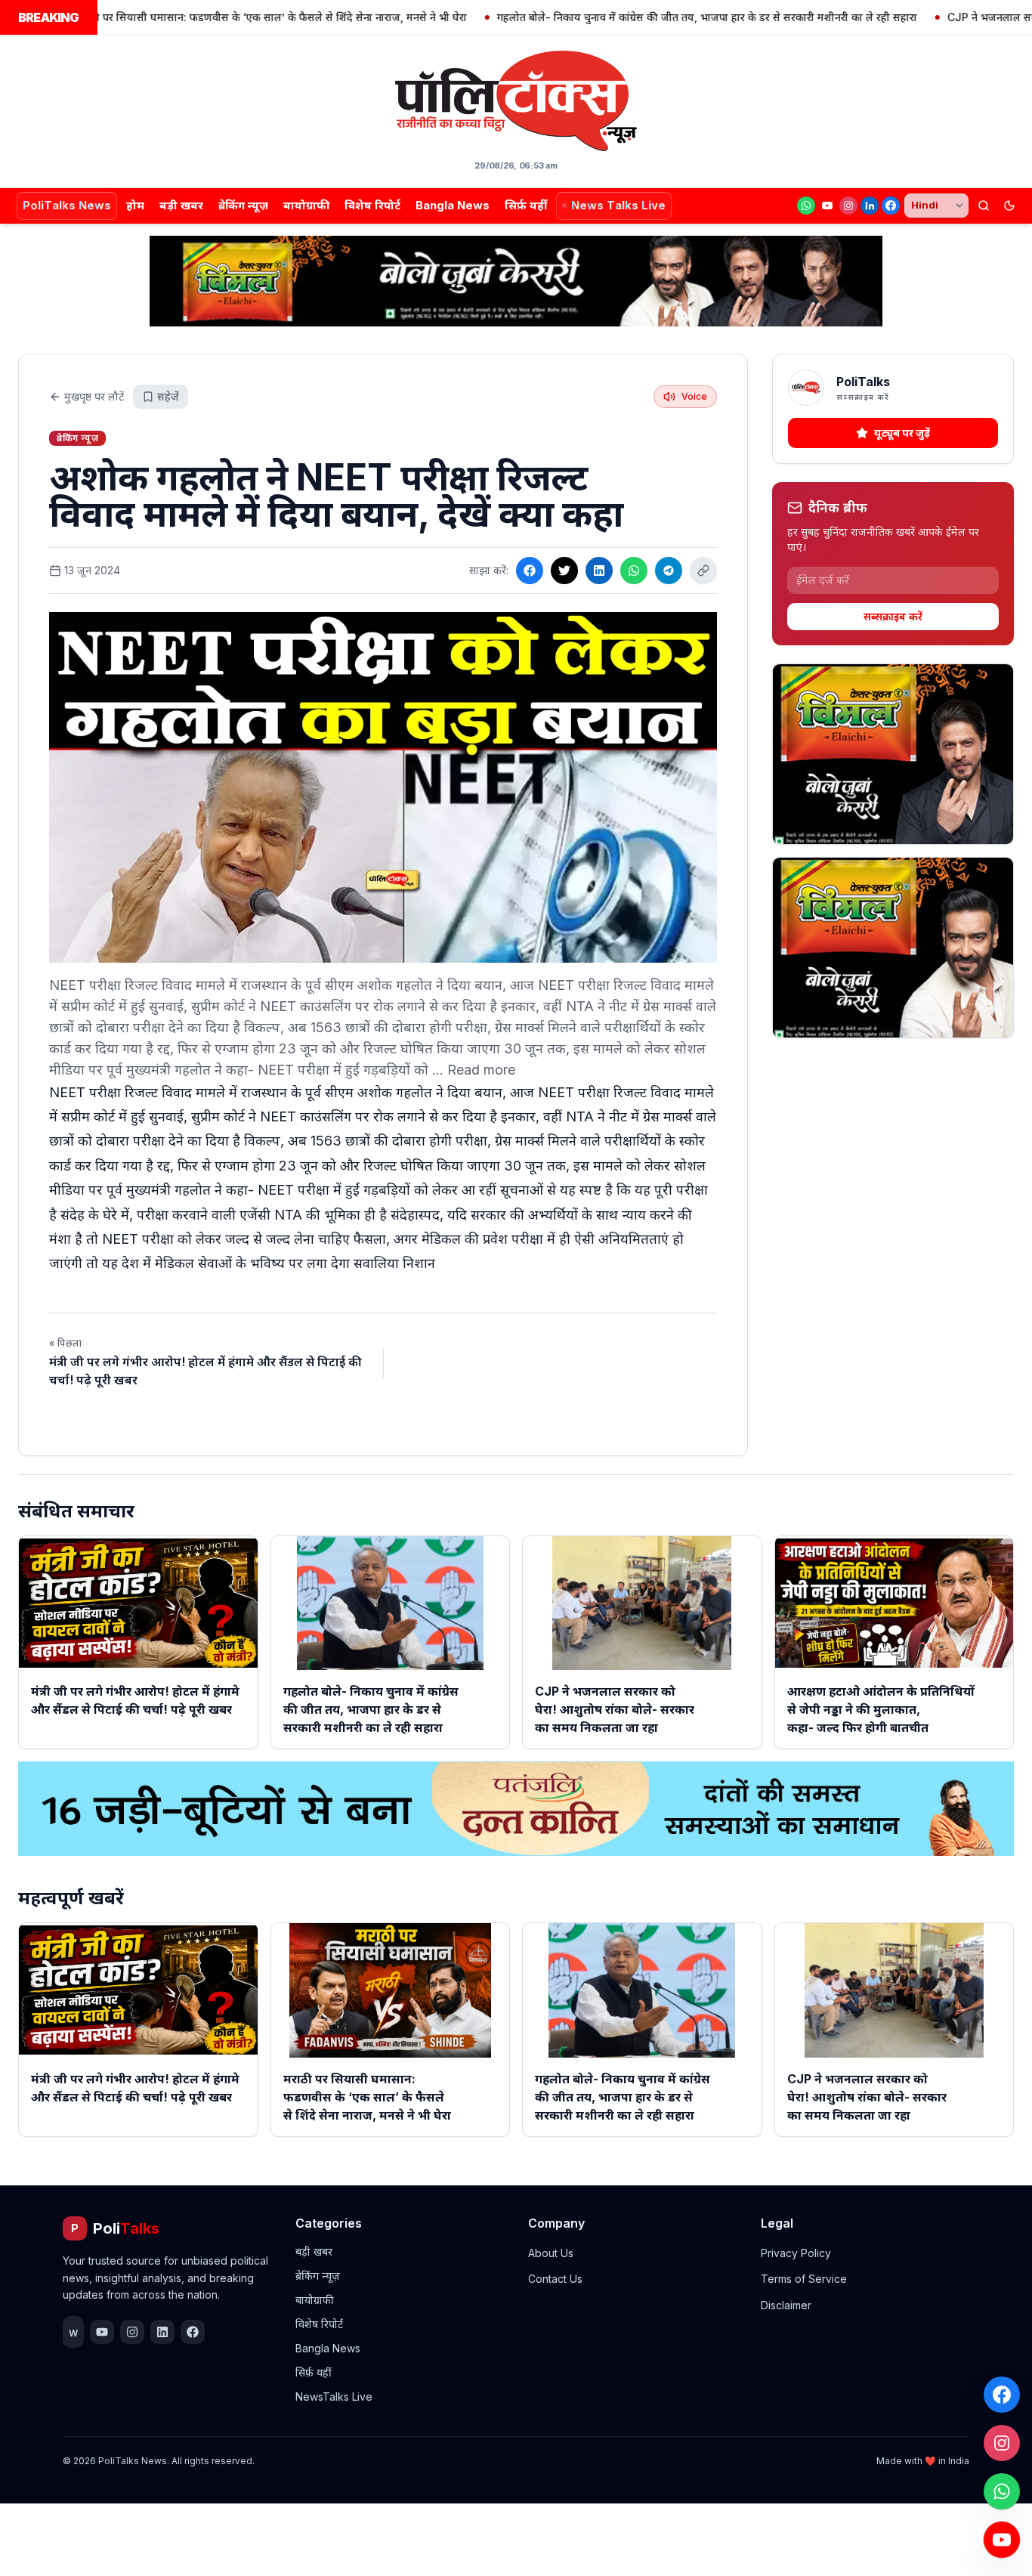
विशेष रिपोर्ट (372, 205)
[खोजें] (984, 206)
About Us (551, 2253)
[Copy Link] (703, 571)
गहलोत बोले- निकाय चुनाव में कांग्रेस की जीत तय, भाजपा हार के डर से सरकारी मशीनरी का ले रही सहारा (638, 17)
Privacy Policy (796, 2253)
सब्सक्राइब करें (893, 616)
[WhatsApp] (806, 206)
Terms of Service (804, 2279)
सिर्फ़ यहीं (526, 205)
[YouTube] (827, 206)
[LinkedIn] (870, 206)
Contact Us (555, 2279)
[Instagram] (848, 206)
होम (135, 205)
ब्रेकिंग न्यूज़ (243, 205)
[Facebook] (891, 206)
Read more (481, 1070)
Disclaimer (786, 2305)
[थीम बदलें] (1009, 206)
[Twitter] (564, 571)
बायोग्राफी (306, 205)
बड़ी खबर (181, 205)
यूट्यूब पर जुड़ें (902, 433)
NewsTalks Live (334, 2397)
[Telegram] (669, 571)
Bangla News (453, 205)
